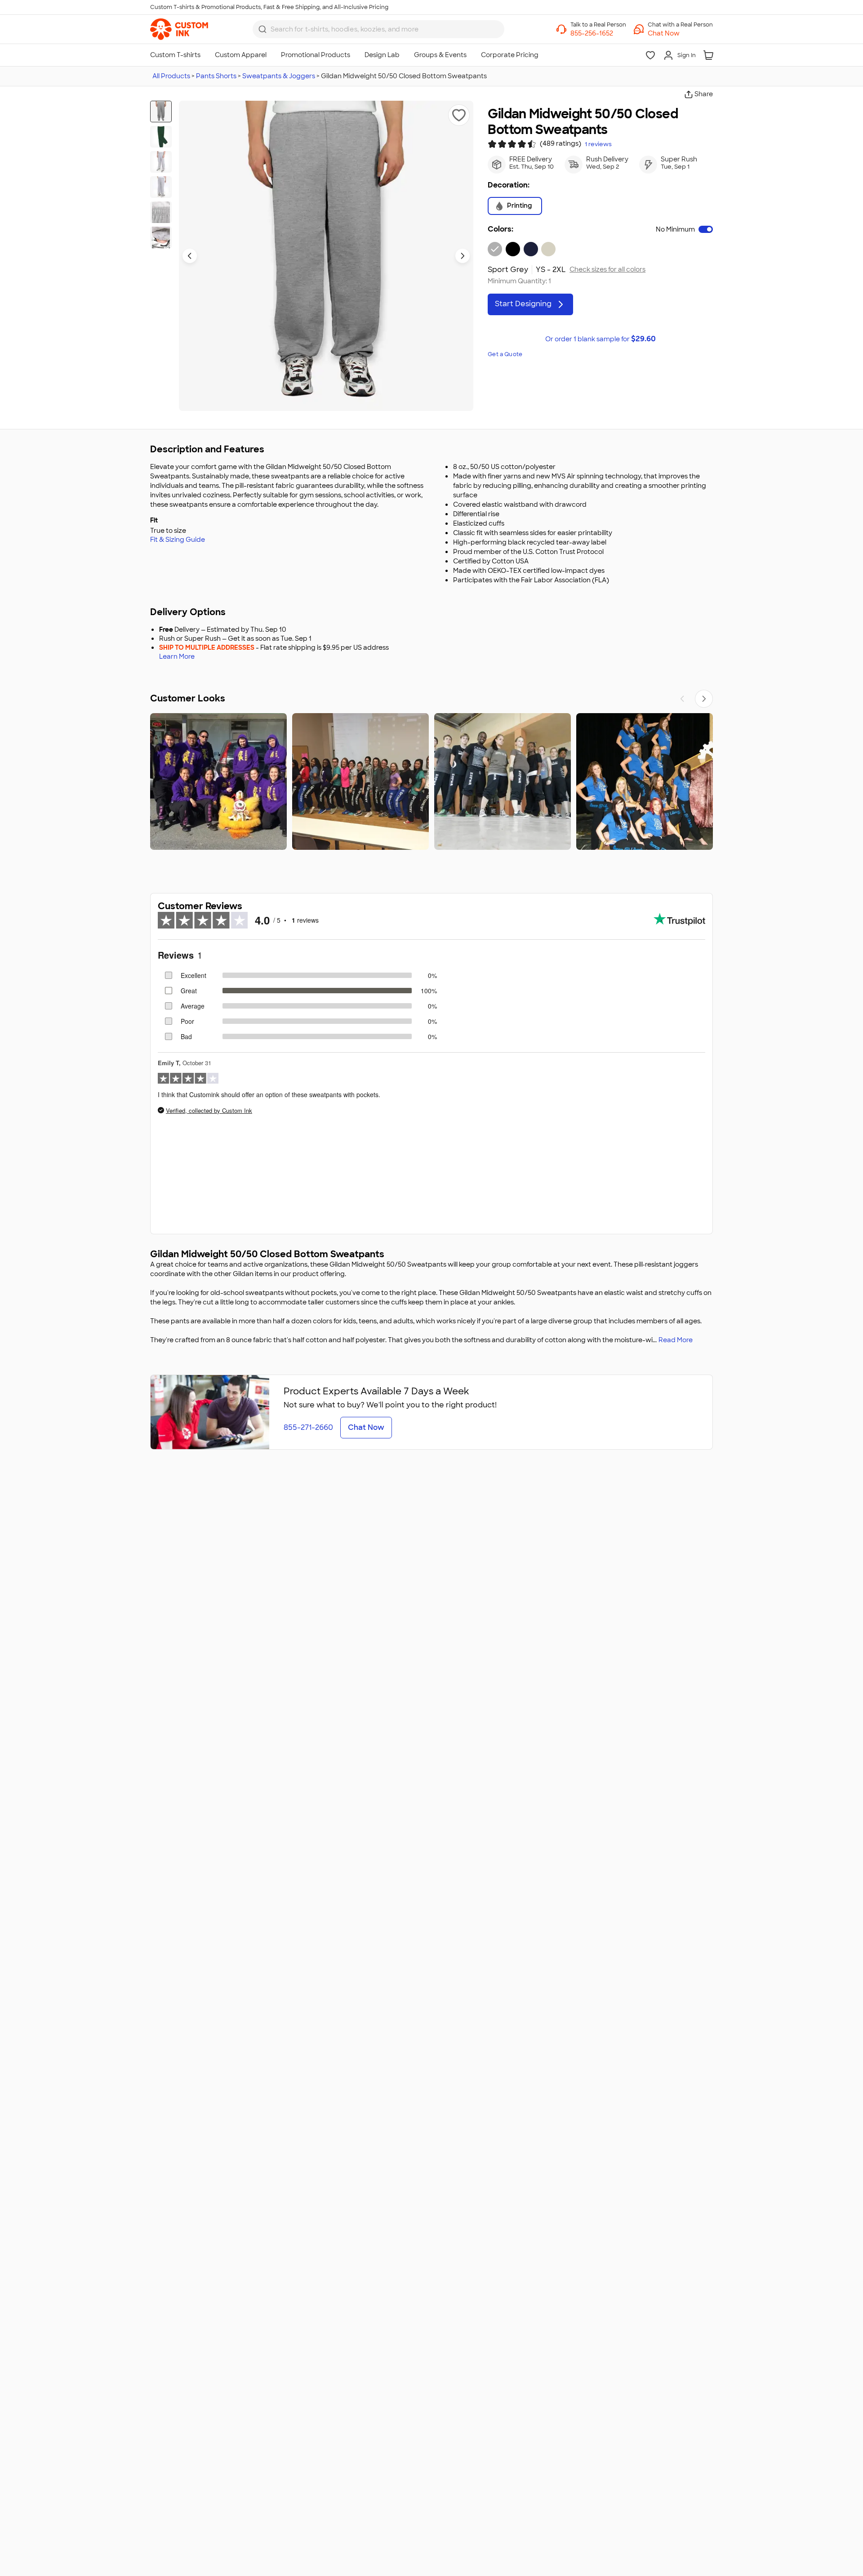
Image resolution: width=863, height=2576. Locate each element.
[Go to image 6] (161, 237)
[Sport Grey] (495, 249)
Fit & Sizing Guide (178, 540)
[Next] (704, 699)
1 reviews (598, 144)
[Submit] (262, 29)
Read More (676, 1340)
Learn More (177, 657)
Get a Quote (505, 354)
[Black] (513, 249)
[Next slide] (463, 256)
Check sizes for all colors (607, 270)
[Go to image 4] (161, 187)
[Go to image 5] (161, 212)
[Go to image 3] (161, 162)
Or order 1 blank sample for (601, 339)
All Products (171, 76)
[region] (431, 781)
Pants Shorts (216, 76)
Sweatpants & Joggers (279, 76)
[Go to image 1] (161, 112)
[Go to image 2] (161, 137)
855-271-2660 (308, 1427)
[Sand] (548, 249)
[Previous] (682, 699)
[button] (680, 33)
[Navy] (531, 249)
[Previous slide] (190, 256)
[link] (179, 29)
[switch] (706, 229)
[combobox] (378, 29)
